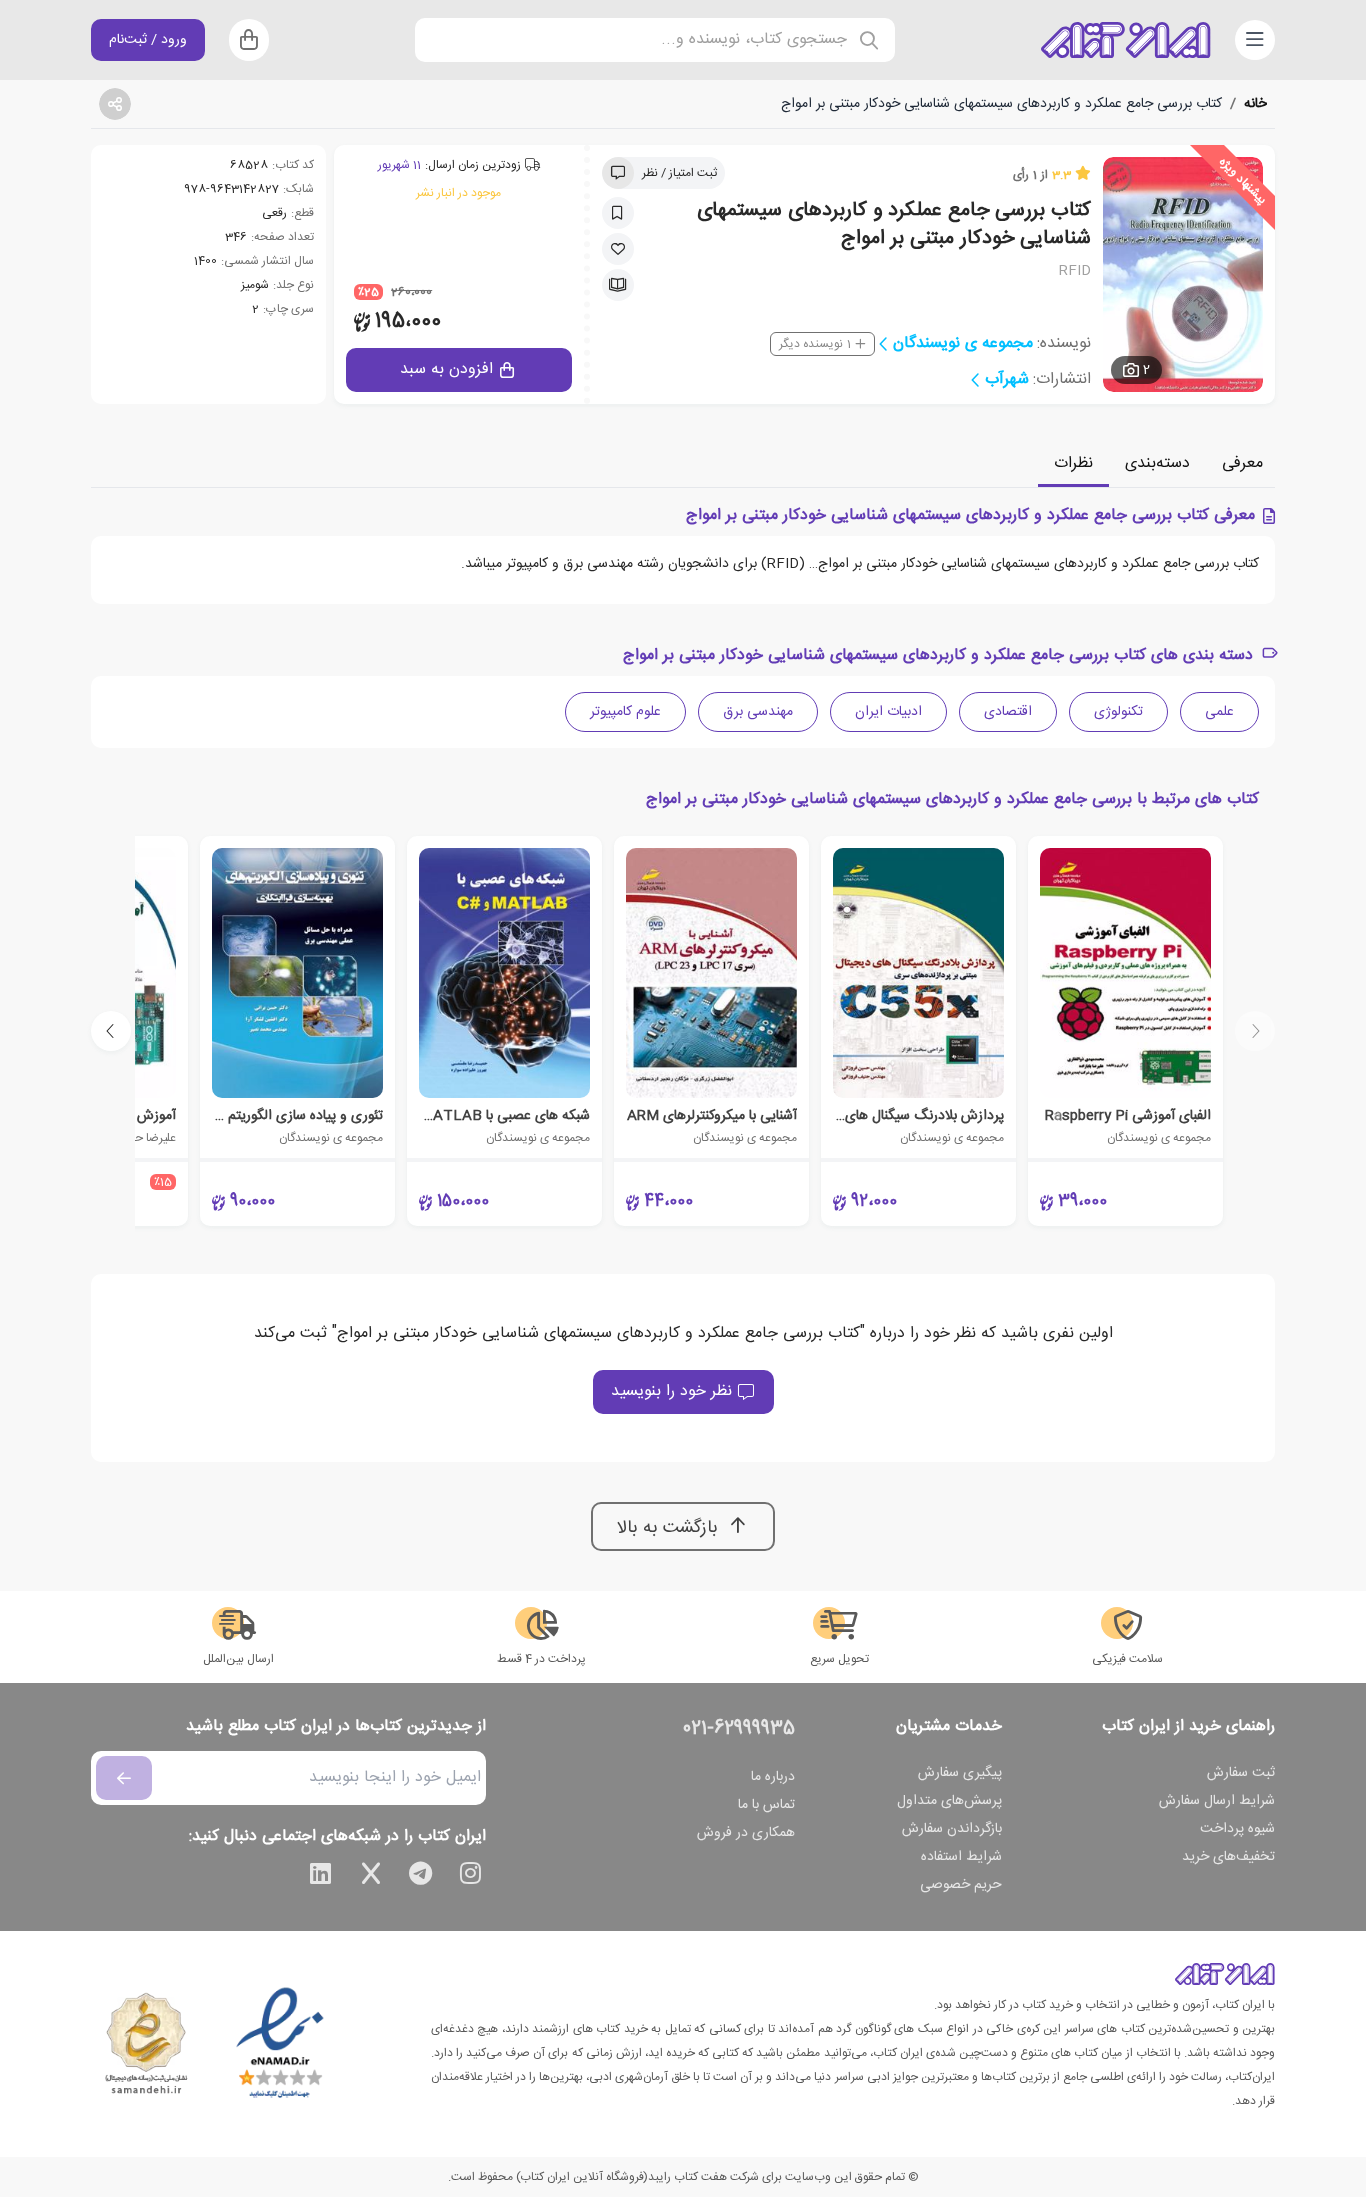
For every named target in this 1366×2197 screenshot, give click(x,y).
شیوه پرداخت (1237, 1829)
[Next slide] (111, 1031)
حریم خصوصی (961, 1885)
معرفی (1242, 463)
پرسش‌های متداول (949, 1801)
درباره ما (773, 1777)
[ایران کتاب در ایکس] (371, 1877)
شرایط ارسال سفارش (1217, 1801)
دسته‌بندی (1157, 463)
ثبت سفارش (1241, 1773)
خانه (1255, 104)
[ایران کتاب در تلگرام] (421, 1877)
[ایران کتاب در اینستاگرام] (471, 1877)
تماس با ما (766, 1805)
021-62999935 (739, 1729)
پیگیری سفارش (960, 1773)
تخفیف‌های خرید (1228, 1857)
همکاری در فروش (746, 1833)
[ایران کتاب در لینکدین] (321, 1877)
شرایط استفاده (961, 1857)
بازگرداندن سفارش (952, 1829)
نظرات (1073, 463)
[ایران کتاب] (1126, 40)
